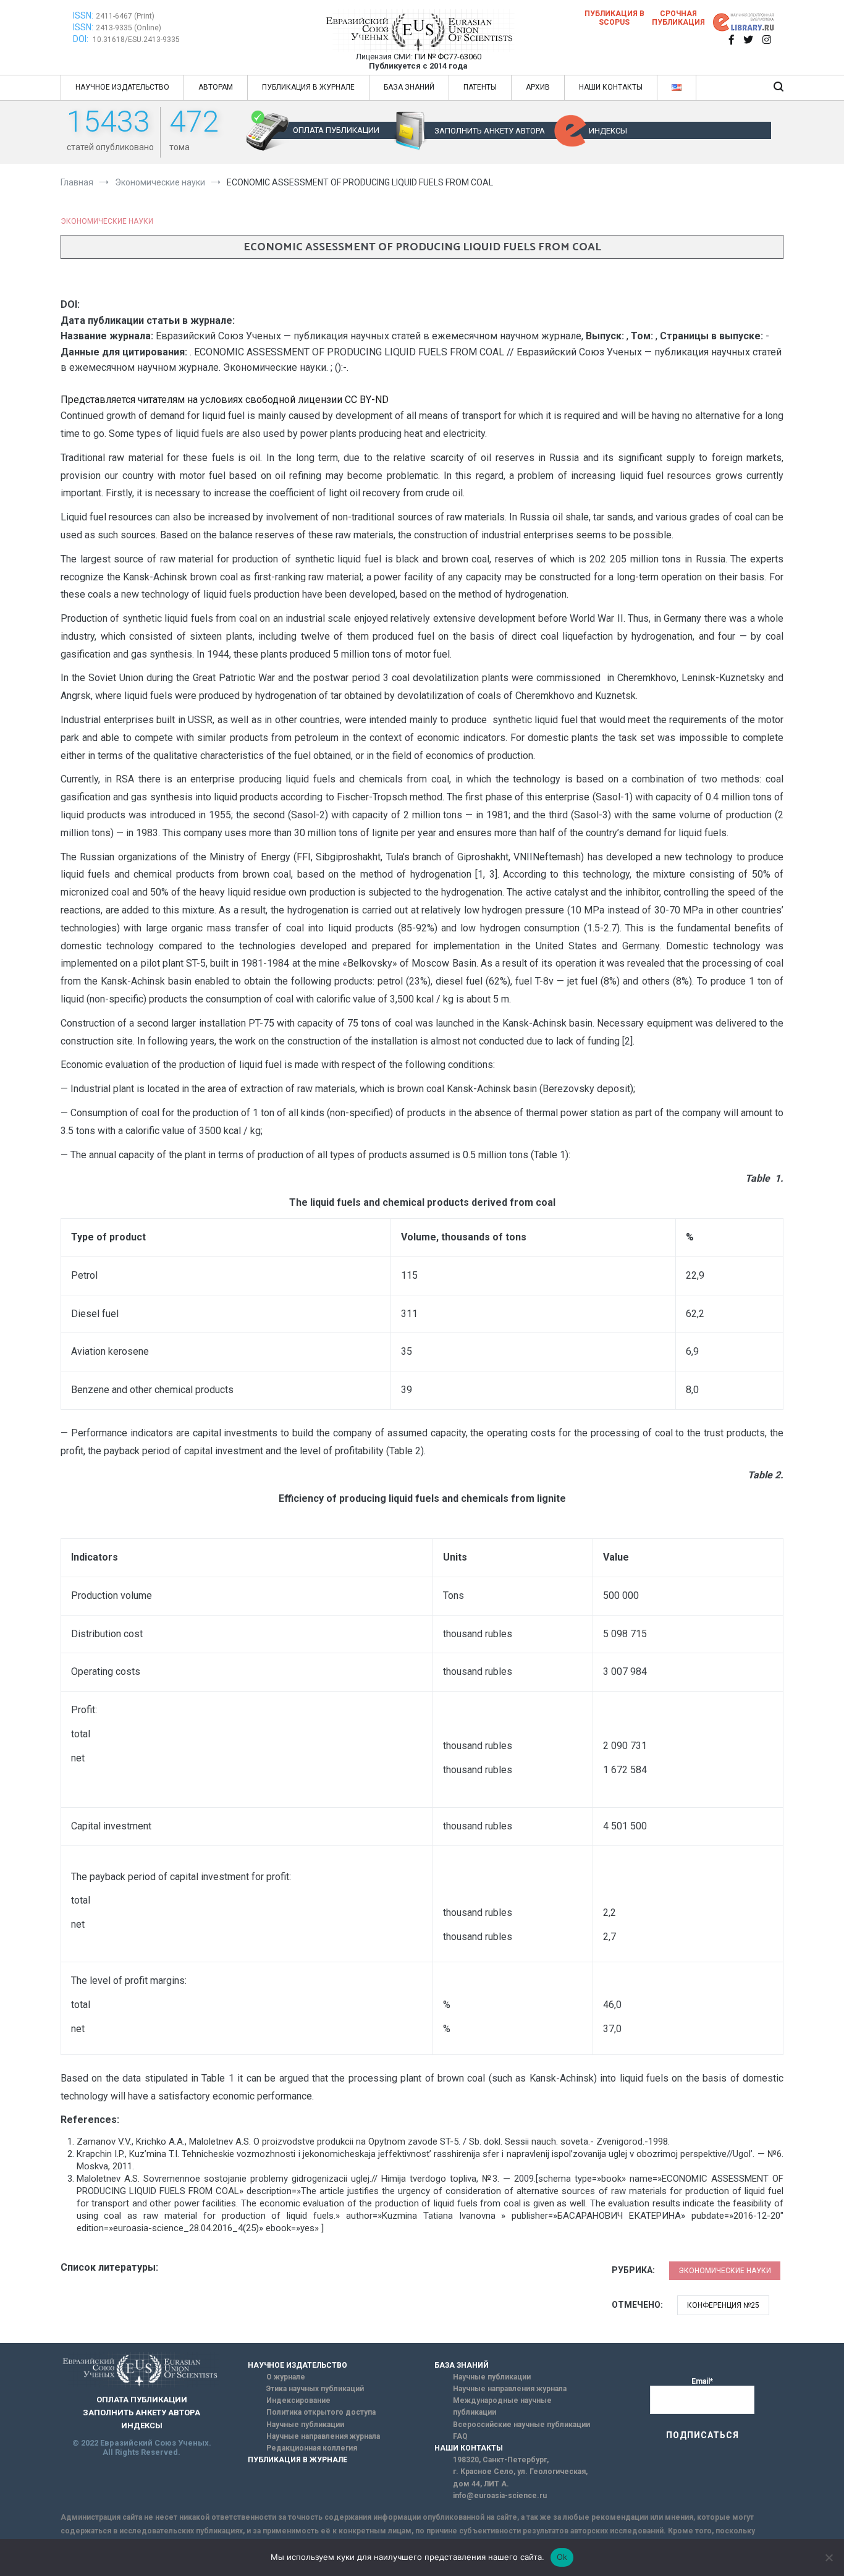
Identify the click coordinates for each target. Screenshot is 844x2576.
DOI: (82, 39)
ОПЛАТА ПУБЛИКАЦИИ (336, 130)
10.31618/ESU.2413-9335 (136, 40)
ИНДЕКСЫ (608, 131)
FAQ (460, 2436)
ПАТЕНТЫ (480, 87)
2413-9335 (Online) (129, 28)
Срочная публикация (678, 18)
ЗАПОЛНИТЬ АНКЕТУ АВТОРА (490, 131)
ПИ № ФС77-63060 (448, 57)
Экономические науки (107, 221)
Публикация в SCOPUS (614, 18)
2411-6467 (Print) (125, 16)
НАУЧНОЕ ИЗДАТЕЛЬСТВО (122, 87)
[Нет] (829, 2557)
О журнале (286, 2377)
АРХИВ (538, 87)
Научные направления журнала (323, 2436)
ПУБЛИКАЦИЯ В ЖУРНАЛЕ (308, 87)
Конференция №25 (723, 2305)
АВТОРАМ (216, 87)
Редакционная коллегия (312, 2448)
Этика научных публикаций (315, 2389)
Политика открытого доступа (321, 2412)
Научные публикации (305, 2425)
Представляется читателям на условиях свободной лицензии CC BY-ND (225, 400)
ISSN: (83, 15)
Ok (562, 2557)
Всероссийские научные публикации (521, 2425)
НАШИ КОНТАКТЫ (611, 87)
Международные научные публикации (502, 2406)
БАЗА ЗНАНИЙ (409, 87)
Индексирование (298, 2400)
